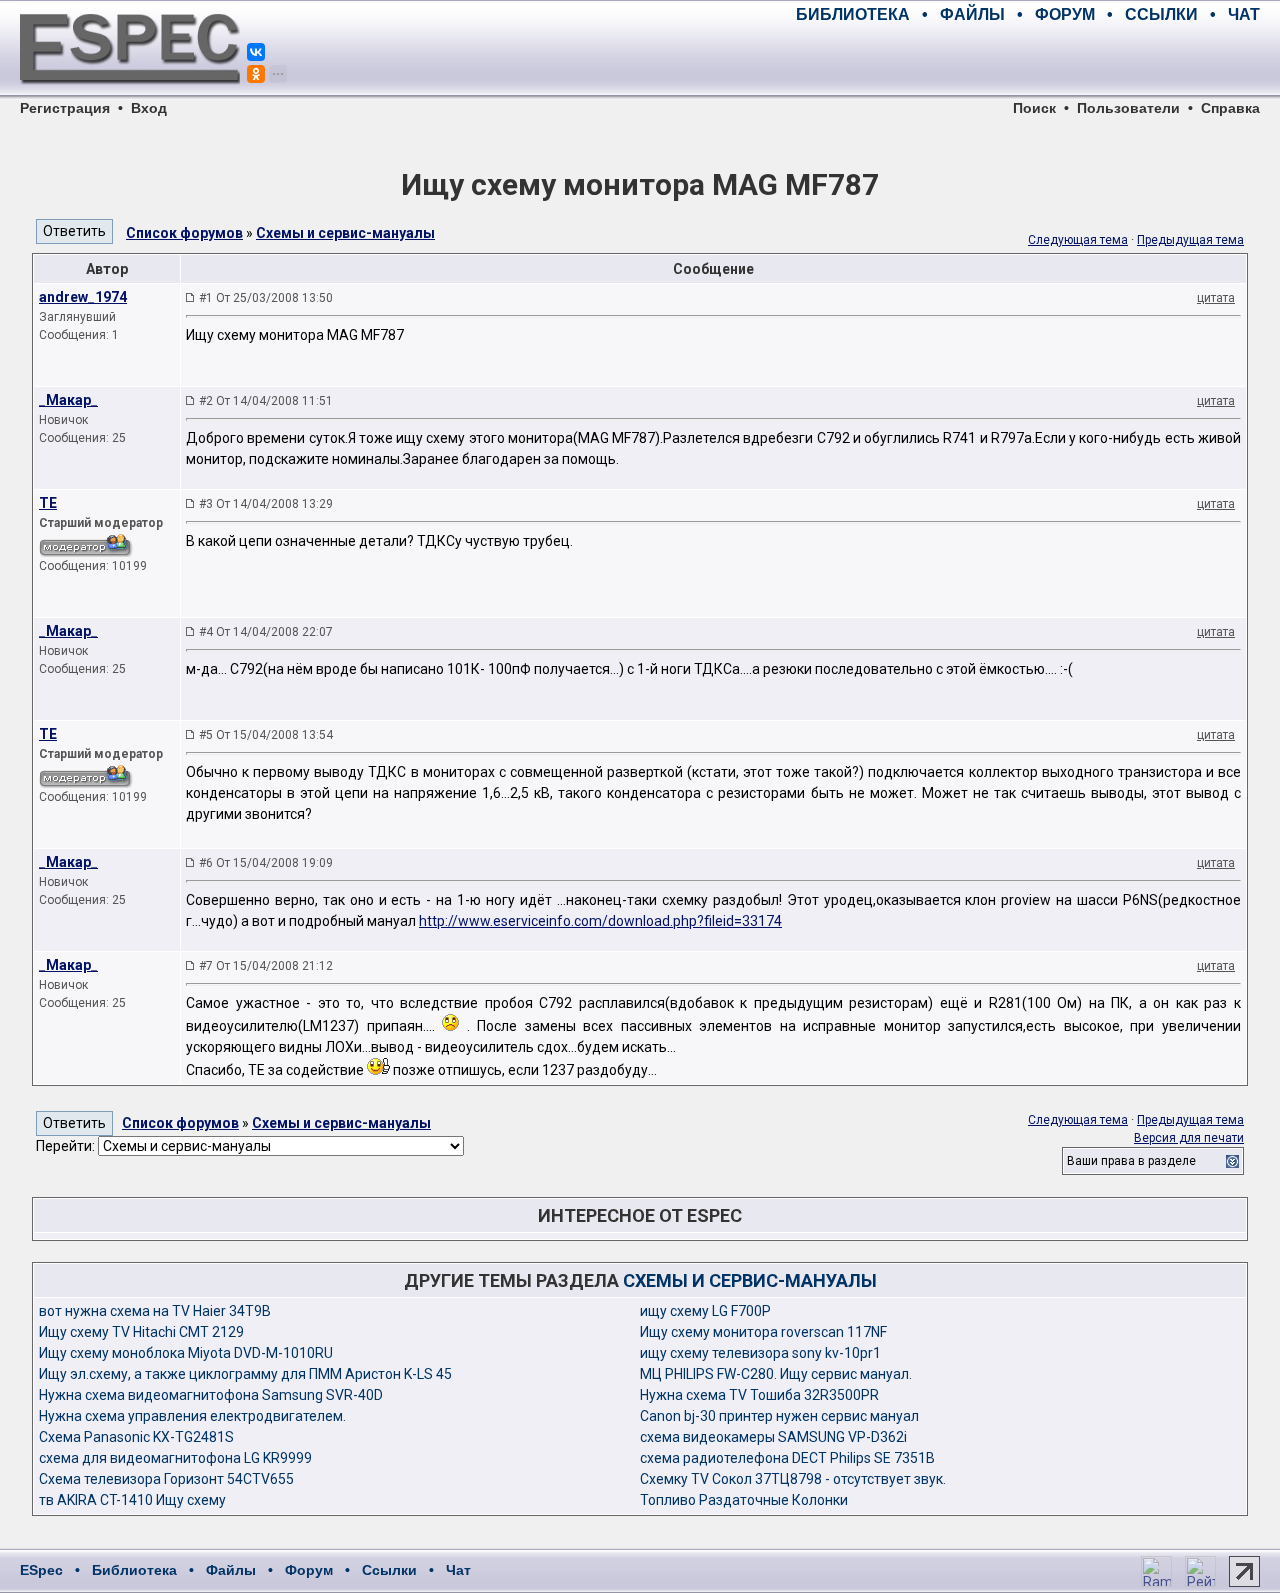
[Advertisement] (1026, 60)
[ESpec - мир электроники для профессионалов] (130, 95)
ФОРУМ (1065, 14)
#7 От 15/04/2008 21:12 (266, 966)
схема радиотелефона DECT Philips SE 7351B (787, 1458)
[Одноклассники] (256, 74)
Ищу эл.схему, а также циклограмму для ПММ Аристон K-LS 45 (245, 1374)
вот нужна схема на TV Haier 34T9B (155, 1311)
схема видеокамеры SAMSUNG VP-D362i (773, 1437)
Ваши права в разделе (1131, 1161)
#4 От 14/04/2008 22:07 (266, 632)
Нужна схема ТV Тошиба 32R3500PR (759, 1395)
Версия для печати (1189, 1138)
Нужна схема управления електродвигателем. (192, 1416)
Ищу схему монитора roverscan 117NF (763, 1332)
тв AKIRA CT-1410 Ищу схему (132, 1500)
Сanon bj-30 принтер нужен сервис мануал (779, 1416)
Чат (458, 1570)
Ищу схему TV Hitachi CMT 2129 (141, 1332)
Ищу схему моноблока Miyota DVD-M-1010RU (186, 1353)
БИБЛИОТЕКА (853, 14)
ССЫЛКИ (1161, 14)
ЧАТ (1244, 14)
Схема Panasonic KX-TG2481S (136, 1437)
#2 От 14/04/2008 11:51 (266, 401)
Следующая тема (1078, 240)
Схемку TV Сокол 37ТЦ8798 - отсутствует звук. (793, 1479)
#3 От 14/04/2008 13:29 (266, 504)
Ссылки (389, 1570)
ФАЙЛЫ (972, 14)
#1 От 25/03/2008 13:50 (266, 298)
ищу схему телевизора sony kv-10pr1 (760, 1353)
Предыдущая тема (1190, 240)
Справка (1230, 108)
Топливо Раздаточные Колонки (744, 1500)
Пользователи (1128, 108)
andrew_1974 (83, 297)
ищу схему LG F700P (705, 1311)
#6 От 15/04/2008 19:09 (266, 863)
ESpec (41, 1570)
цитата (1216, 298)
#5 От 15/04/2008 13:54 (266, 735)
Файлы (231, 1570)
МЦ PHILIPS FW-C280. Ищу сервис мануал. (776, 1374)
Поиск (1034, 108)
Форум (309, 1570)
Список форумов (184, 233)
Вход (149, 108)
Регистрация (65, 108)
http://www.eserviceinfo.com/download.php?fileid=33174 (600, 921)
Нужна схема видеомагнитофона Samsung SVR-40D (211, 1395)
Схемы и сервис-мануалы (345, 233)
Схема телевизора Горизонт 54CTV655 (166, 1479)
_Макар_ (68, 400)
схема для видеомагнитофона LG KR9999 (175, 1458)
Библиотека (134, 1570)
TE (48, 503)
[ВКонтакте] (256, 52)
